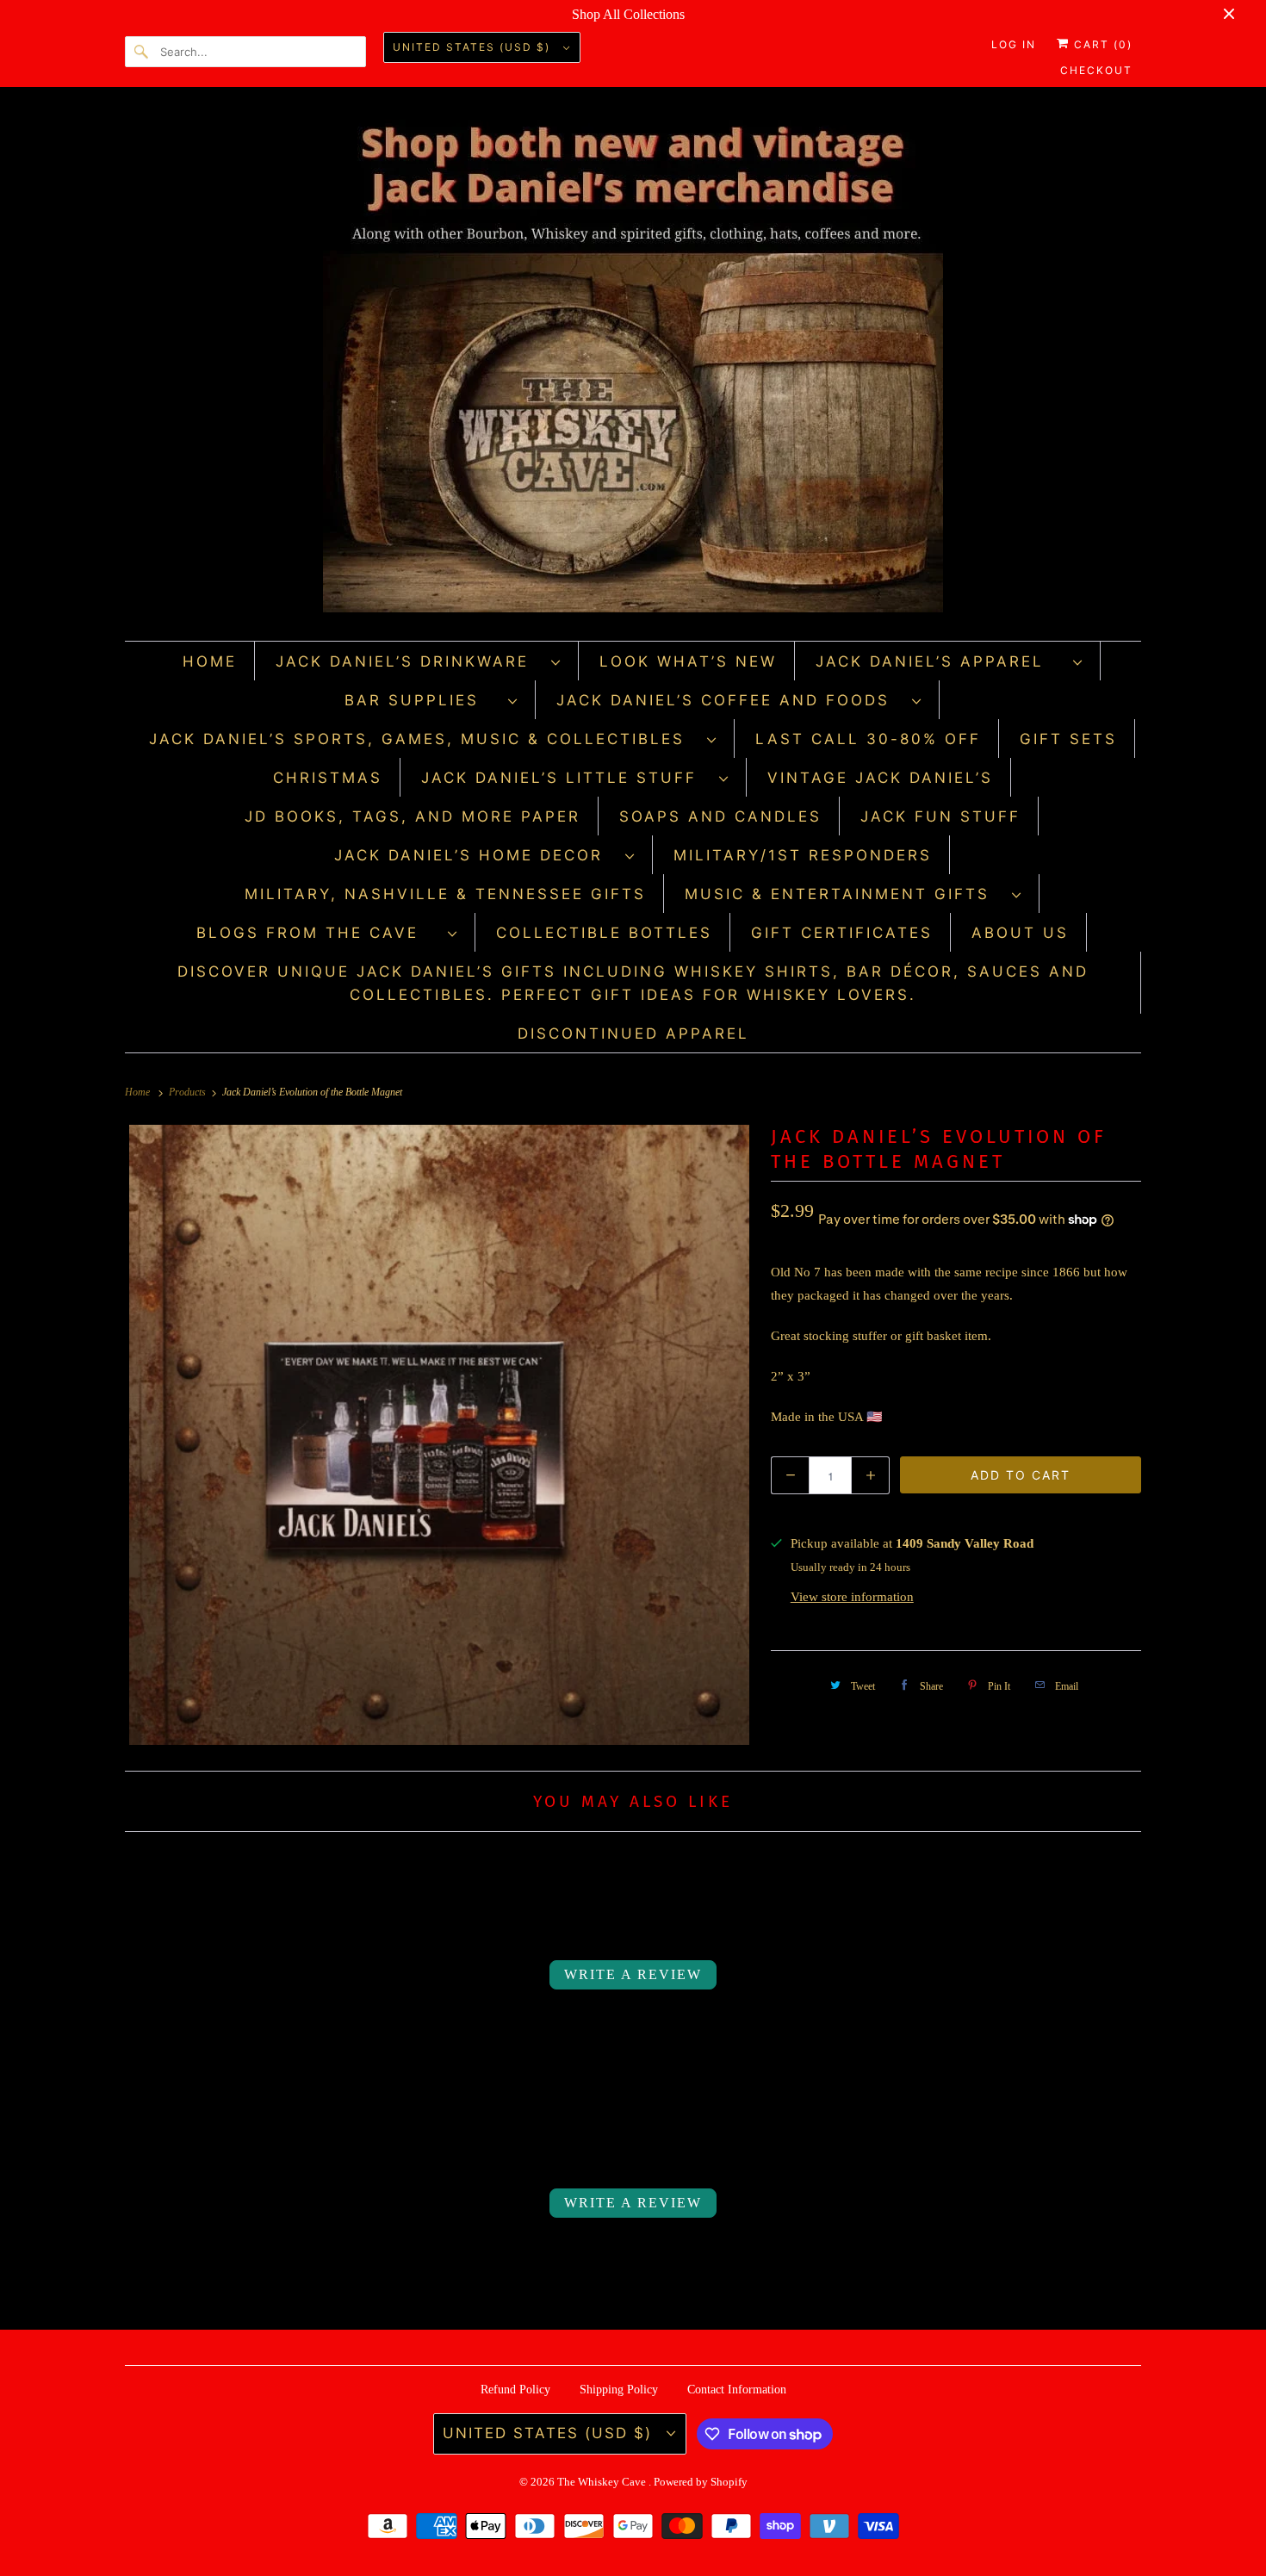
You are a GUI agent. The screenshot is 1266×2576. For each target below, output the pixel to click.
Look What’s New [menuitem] (688, 661)
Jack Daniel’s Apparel (940, 661)
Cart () (1101, 44)
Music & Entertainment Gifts (844, 894)
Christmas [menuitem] (328, 778)
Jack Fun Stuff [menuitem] (940, 816)
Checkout (1096, 70)
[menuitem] (419, 661)
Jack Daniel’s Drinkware (409, 661)
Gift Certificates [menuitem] (842, 933)
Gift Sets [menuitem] (1068, 739)
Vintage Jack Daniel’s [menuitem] (880, 778)
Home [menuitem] (210, 661)
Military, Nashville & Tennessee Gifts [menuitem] (445, 894)
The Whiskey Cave (603, 2482)
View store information (852, 1597)
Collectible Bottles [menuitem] (604, 933)
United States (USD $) (474, 47)
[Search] (142, 52)
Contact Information (737, 2390)
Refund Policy (515, 2390)
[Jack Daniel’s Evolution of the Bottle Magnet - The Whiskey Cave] (439, 1435)
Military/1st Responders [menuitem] (803, 855)
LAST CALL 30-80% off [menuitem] (868, 739)
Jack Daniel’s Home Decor (475, 855)
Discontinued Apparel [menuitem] (633, 1034)
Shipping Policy (619, 2390)
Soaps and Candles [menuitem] (720, 816)
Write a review (633, 1974)
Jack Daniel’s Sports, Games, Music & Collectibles (424, 739)
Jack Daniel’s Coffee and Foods (730, 700)
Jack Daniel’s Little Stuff (566, 778)
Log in (1014, 44)
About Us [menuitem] (1020, 933)
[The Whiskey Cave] (633, 368)
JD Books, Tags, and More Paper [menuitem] (413, 816)
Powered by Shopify (701, 2482)
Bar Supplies (422, 700)
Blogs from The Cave (318, 933)
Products (189, 1092)
